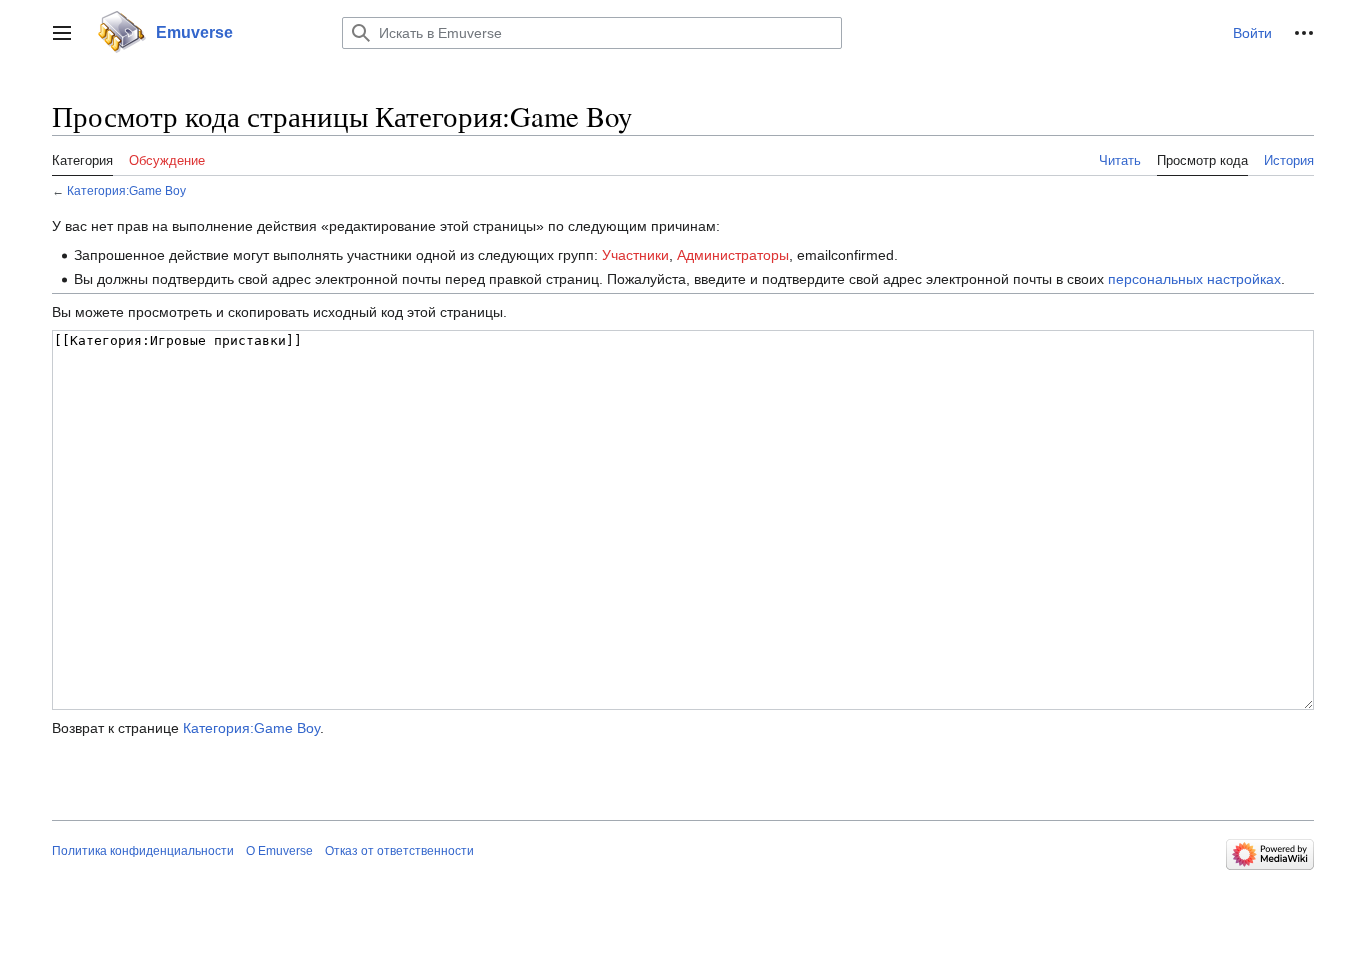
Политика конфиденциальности (143, 851)
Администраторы (733, 255)
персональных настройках (1194, 279)
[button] (62, 33)
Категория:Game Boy (126, 190)
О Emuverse (279, 851)
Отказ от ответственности (399, 851)
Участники (635, 255)
